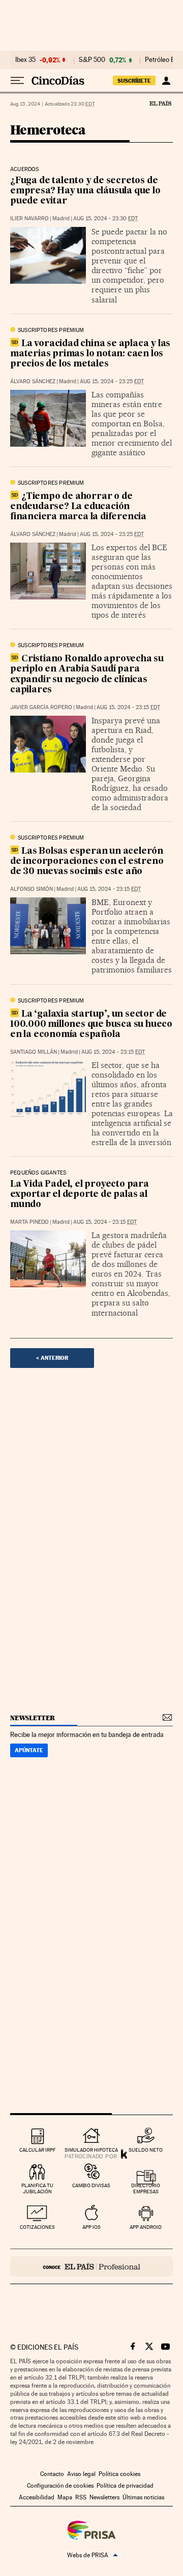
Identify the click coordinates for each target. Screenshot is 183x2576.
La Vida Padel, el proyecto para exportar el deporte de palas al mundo (80, 1195)
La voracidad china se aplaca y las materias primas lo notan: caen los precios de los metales (90, 354)
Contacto (52, 2474)
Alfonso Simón (32, 889)
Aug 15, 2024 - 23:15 (128, 707)
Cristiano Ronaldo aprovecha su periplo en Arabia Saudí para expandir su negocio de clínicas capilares (87, 674)
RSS (81, 2497)
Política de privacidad (125, 2486)
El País (160, 103)
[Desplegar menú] (17, 81)
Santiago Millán (34, 1052)
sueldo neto (146, 2150)
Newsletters (104, 2497)
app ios (91, 2227)
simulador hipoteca (91, 2150)
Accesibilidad (37, 2497)
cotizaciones (37, 2227)
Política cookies (119, 2474)
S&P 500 (92, 60)
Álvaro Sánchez (33, 381)
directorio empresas (146, 2188)
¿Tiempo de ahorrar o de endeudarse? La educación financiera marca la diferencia (78, 507)
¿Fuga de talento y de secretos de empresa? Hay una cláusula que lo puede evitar (85, 191)
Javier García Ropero (41, 707)
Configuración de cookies (60, 2486)
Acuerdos (24, 170)
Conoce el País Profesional (91, 2266)
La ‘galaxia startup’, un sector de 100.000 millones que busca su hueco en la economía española (91, 1025)
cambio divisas (91, 2185)
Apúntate (29, 1750)
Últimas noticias (143, 2497)
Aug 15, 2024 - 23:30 (105, 219)
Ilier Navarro (29, 219)
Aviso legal (81, 2474)
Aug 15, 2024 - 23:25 (112, 381)
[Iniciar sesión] (166, 81)
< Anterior (52, 1358)
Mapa (65, 2497)
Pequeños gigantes (38, 1173)
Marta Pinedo (29, 1222)
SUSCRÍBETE (134, 81)
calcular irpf (37, 2150)
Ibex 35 (25, 60)
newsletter (33, 1718)
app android (146, 2227)
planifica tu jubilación (37, 2188)
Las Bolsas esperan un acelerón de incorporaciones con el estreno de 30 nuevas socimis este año (87, 862)
